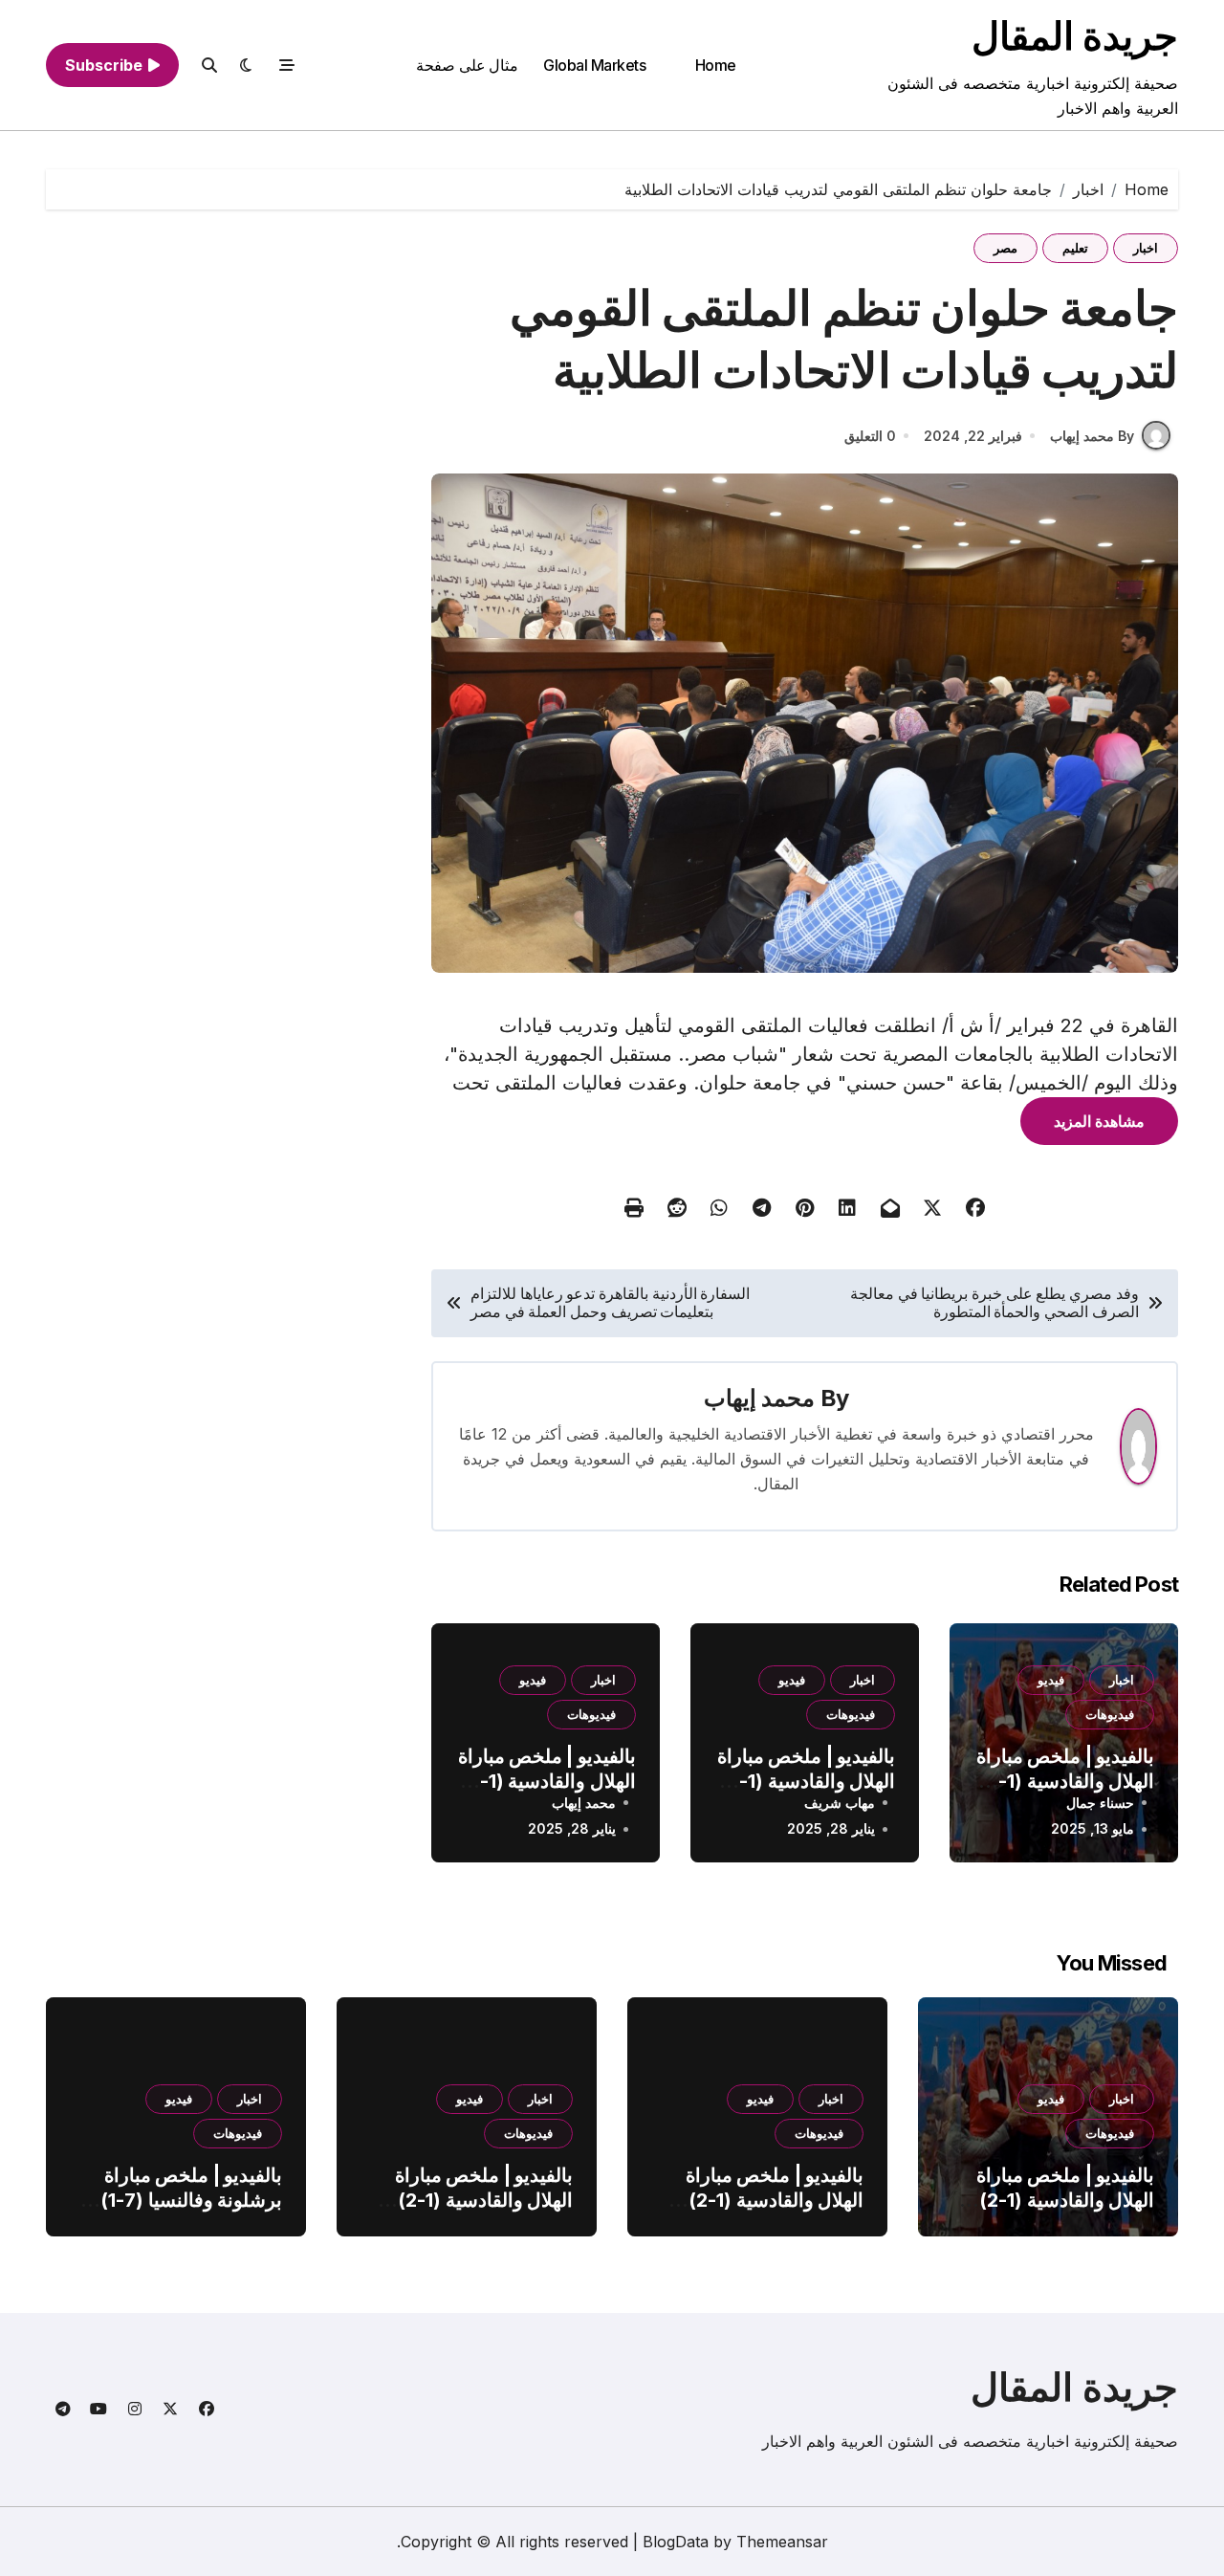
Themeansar (782, 2542)
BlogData (676, 2542)
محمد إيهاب (759, 1398)
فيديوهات (1110, 1714)
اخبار (1146, 248)
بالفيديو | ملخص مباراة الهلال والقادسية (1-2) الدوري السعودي (1065, 1781)
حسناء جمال (1100, 1803)
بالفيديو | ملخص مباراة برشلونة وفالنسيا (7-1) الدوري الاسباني (191, 2200)
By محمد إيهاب (1092, 436)
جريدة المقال (1075, 36)
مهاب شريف (840, 1803)
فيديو (1051, 1680)
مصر (1005, 248)
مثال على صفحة (467, 65)
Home (716, 65)
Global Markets (594, 65)
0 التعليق (870, 436)
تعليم (1075, 248)
